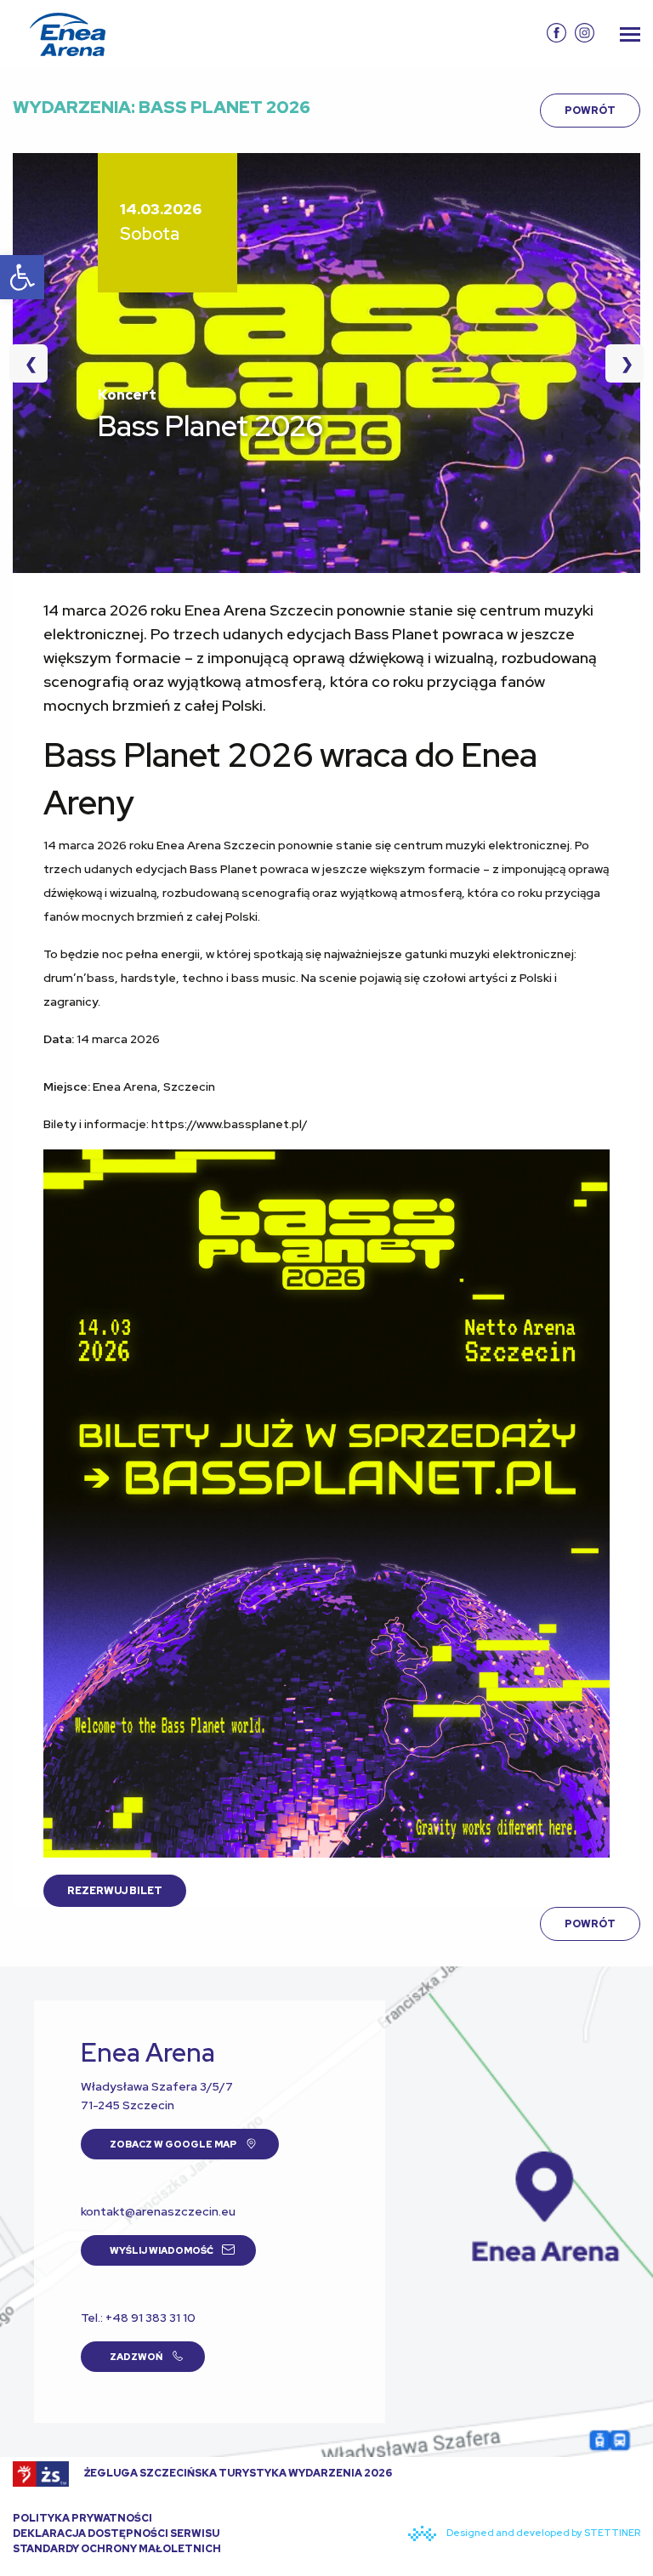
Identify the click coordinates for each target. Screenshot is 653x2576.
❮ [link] (36, 363)
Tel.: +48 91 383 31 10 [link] (138, 2318)
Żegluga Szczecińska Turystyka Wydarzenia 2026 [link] (237, 2473)
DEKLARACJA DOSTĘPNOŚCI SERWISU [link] (116, 2533)
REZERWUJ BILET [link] (115, 1891)
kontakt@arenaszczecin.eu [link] (158, 2211)
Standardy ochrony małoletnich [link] (117, 2549)
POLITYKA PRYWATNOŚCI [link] (82, 2518)
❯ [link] (619, 363)
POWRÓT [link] (590, 111)
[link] (22, 277)
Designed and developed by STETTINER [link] (542, 2533)
